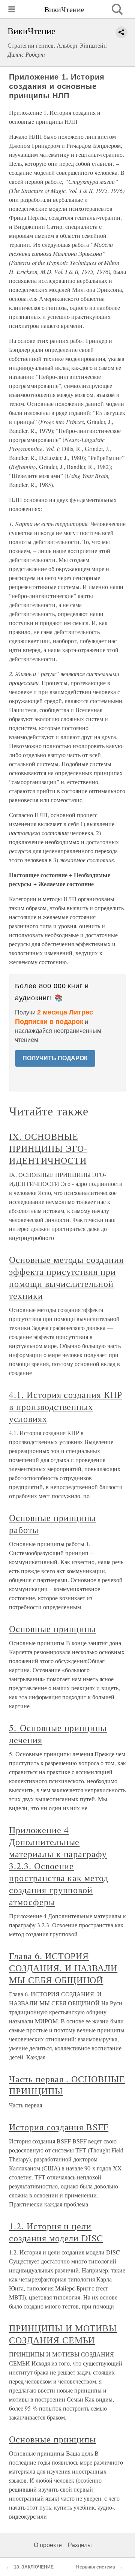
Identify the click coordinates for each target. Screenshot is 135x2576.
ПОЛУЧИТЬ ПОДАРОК (55, 1058)
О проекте (48, 2545)
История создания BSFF (59, 2127)
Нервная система (96, 2567)
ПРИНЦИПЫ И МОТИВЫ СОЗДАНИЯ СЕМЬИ (63, 2334)
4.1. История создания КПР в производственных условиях (66, 1407)
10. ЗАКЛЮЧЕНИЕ (34, 2567)
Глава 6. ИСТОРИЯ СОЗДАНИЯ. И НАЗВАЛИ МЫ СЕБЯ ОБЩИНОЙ (63, 1968)
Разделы (80, 2545)
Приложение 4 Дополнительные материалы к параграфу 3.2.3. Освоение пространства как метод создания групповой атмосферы (59, 1866)
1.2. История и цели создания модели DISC (56, 2232)
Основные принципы (52, 1629)
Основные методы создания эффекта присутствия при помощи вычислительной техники (66, 1277)
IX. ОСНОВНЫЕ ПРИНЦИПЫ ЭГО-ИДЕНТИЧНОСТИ (48, 1148)
